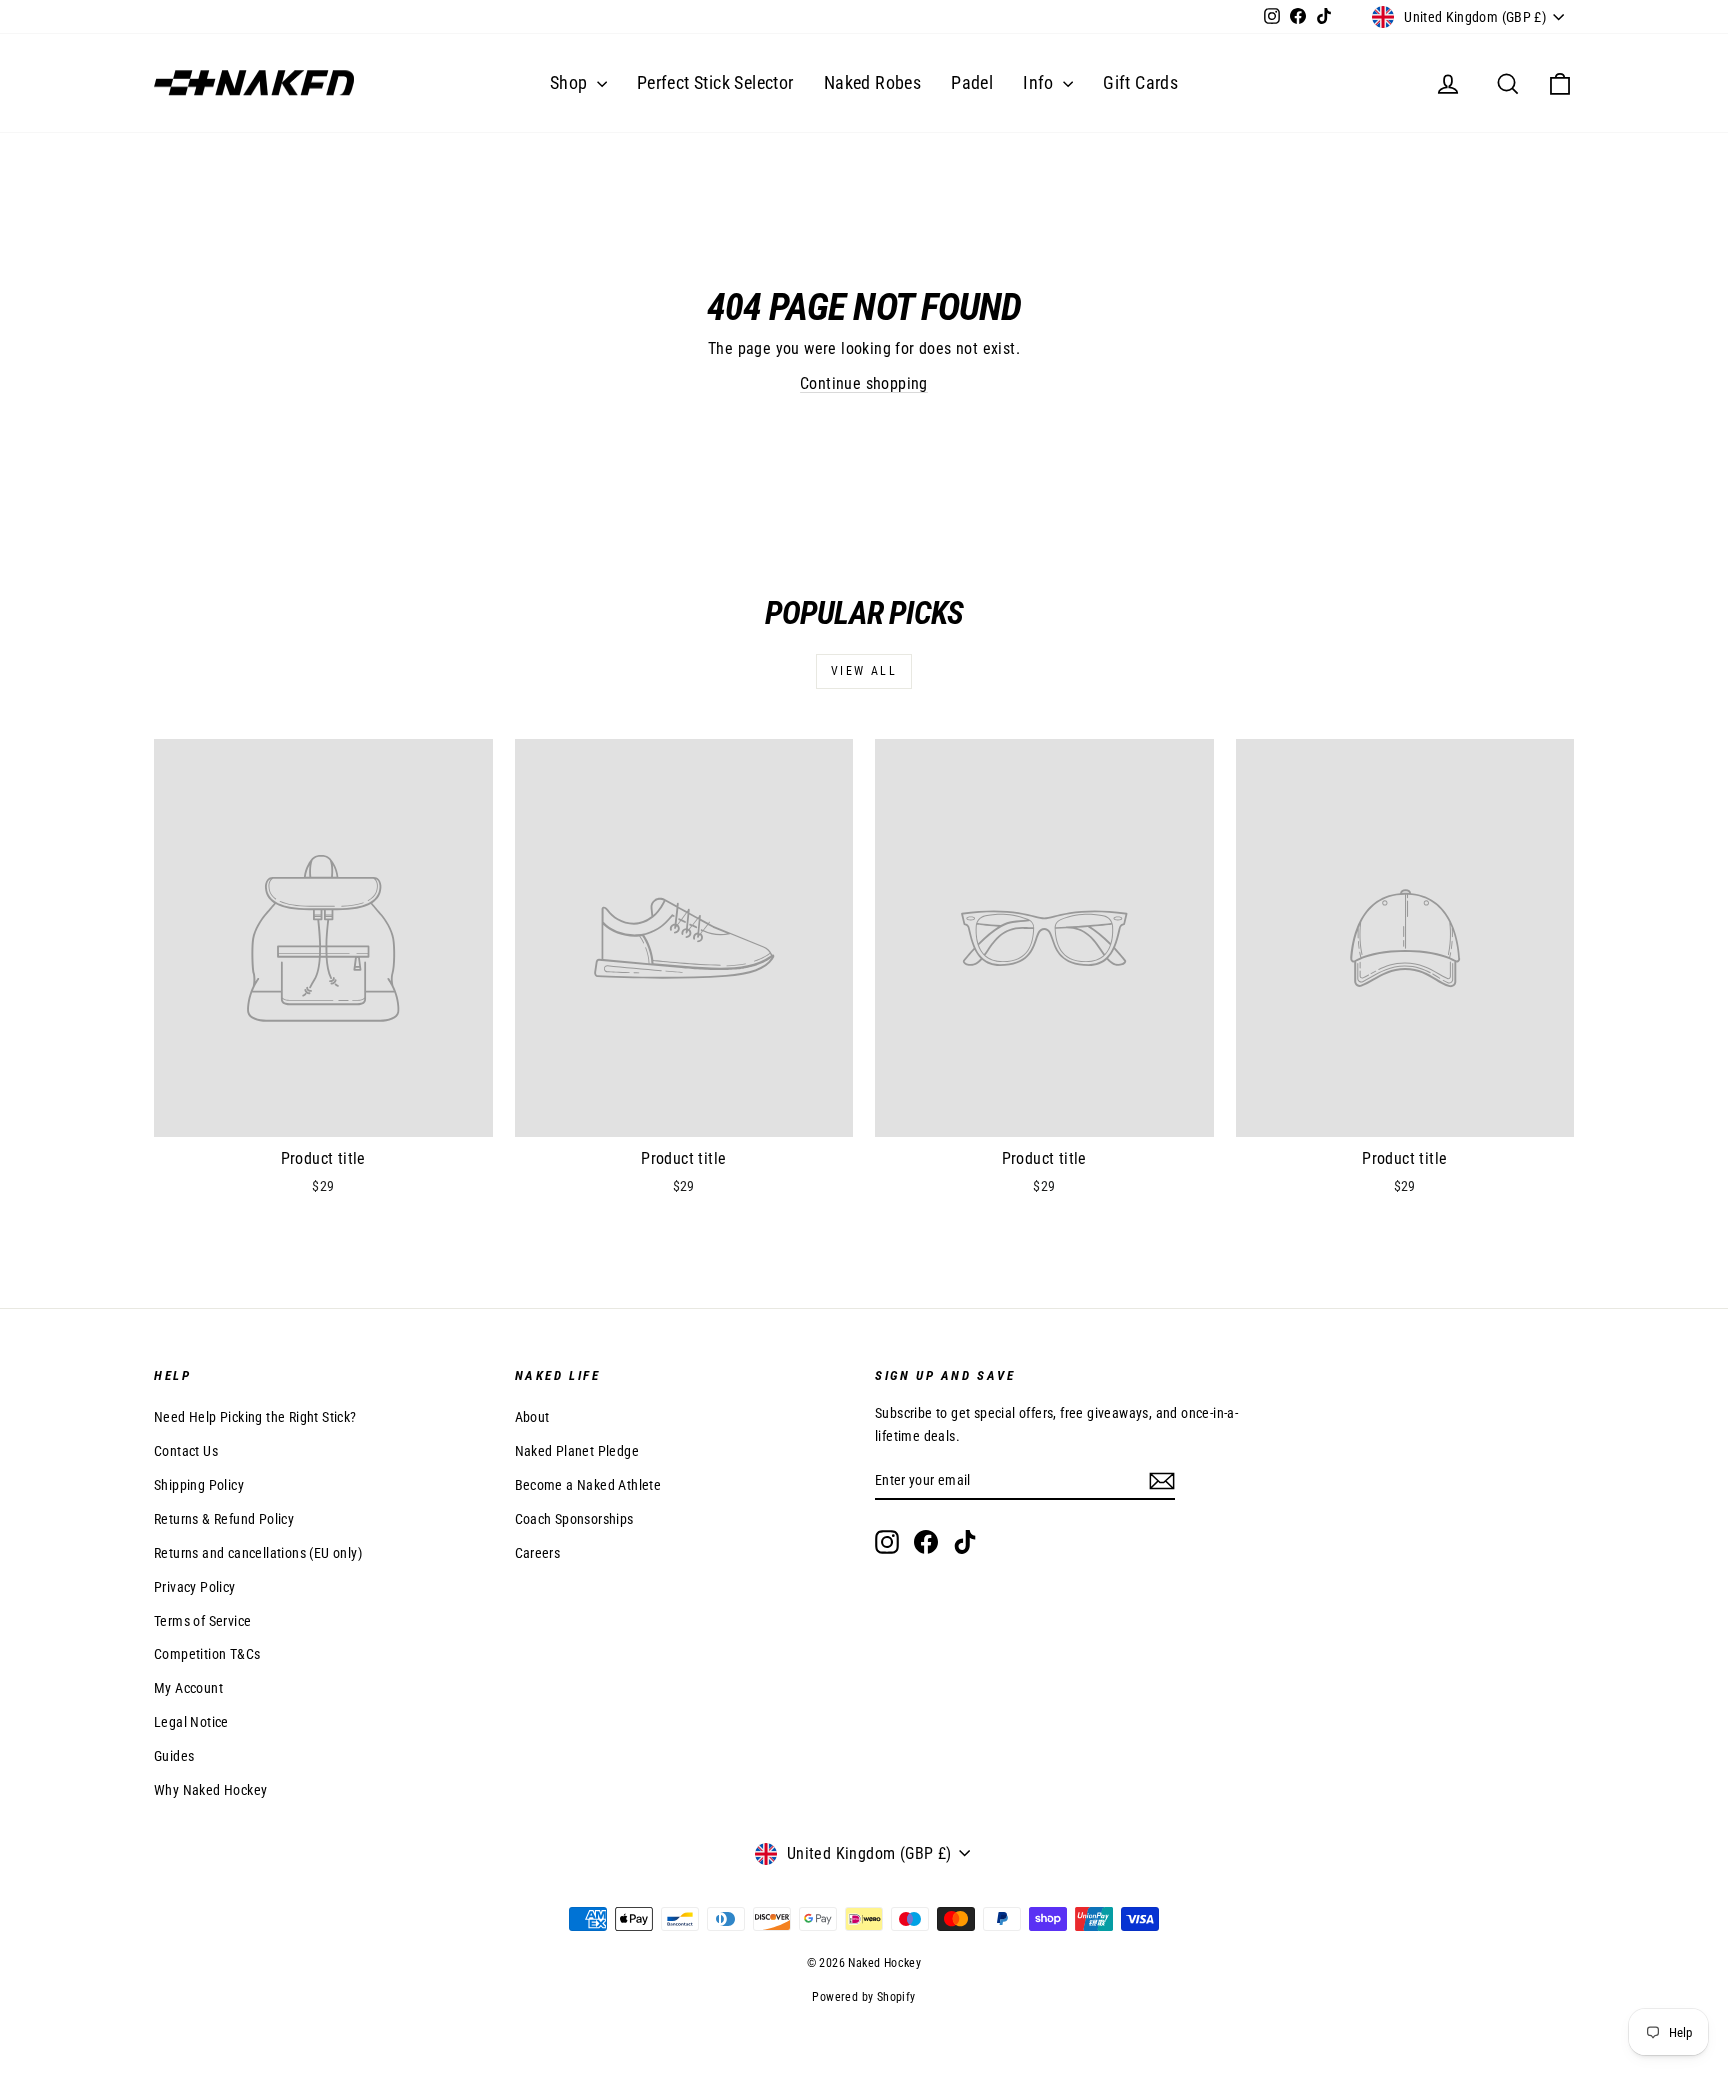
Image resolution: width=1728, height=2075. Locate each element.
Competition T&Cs (207, 1654)
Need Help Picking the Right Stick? (255, 1417)
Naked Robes (872, 82)
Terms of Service (202, 1621)
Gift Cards (1140, 82)
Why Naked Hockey (210, 1790)
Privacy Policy (195, 1587)
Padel (972, 82)
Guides (174, 1756)
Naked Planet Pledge (577, 1451)
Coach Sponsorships (574, 1519)
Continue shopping (864, 383)
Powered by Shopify (863, 1997)
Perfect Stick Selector (715, 82)
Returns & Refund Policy (224, 1519)
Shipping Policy (199, 1485)
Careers (538, 1553)
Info (1040, 82)
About (532, 1417)
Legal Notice (191, 1722)
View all (864, 671)
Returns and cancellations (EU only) (258, 1553)
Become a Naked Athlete (588, 1485)
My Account (188, 1688)
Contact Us (186, 1451)
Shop (571, 82)
